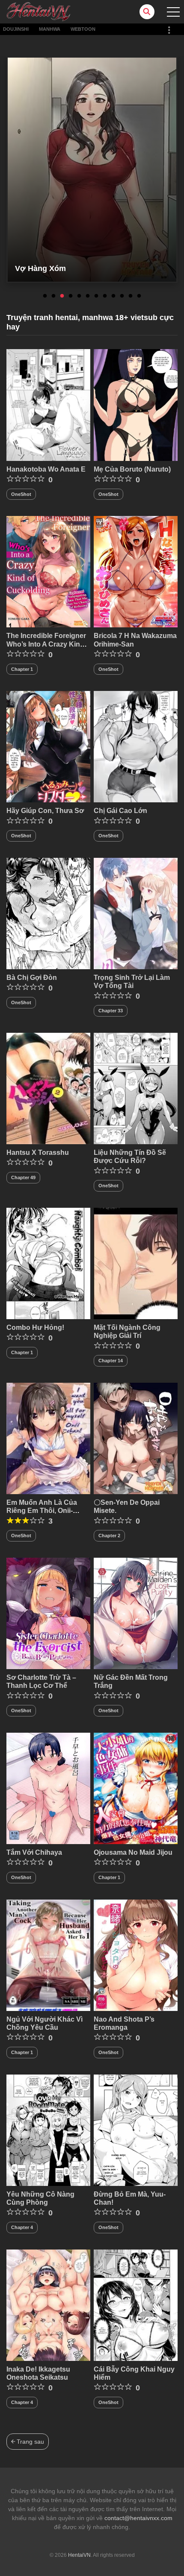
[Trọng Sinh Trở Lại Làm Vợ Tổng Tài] (136, 913)
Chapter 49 (23, 1177)
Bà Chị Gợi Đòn (32, 978)
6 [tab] (88, 296)
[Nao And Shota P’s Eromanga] (136, 1955)
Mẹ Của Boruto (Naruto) (132, 469)
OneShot (21, 494)
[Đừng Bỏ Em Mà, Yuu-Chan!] (136, 2130)
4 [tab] (71, 296)
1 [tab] (45, 296)
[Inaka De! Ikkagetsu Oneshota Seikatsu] (48, 2305)
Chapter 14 (111, 1361)
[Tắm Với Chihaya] (48, 1788)
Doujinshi (16, 29)
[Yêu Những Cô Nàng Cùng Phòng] (48, 2130)
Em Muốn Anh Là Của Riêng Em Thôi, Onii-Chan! (42, 1511)
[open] (173, 12)
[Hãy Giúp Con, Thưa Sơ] (48, 746)
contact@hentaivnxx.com (138, 2518)
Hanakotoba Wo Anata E (46, 469)
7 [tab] (96, 296)
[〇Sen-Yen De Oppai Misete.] (136, 1438)
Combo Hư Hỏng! (35, 1327)
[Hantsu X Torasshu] (48, 1088)
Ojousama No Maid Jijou (133, 1852)
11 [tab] (131, 296)
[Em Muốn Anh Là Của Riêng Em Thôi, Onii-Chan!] (48, 1438)
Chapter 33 (111, 1011)
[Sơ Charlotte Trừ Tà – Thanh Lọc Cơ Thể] (48, 1613)
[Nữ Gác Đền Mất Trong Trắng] (136, 1613)
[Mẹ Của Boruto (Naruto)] (136, 405)
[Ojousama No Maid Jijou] (136, 1788)
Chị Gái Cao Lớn (120, 811)
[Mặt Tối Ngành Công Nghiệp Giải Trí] (136, 1263)
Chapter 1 (22, 669)
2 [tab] (53, 296)
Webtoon (83, 29)
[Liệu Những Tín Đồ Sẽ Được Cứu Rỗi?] (136, 1088)
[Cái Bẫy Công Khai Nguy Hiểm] (136, 2305)
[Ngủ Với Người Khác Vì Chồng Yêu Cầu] (48, 1955)
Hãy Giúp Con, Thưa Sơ (45, 811)
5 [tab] (79, 296)
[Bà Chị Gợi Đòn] (48, 913)
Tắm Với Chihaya (34, 1852)
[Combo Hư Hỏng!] (48, 1263)
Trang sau (30, 2442)
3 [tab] (62, 296)
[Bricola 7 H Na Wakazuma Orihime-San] (136, 571)
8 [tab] (105, 296)
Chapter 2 (109, 1536)
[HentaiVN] (39, 11)
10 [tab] (122, 296)
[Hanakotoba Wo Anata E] (48, 405)
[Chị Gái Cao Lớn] (136, 746)
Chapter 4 (22, 2227)
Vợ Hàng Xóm (40, 268)
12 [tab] (139, 296)
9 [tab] (113, 296)
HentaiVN (79, 2555)
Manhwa (50, 29)
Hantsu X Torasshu (38, 1152)
